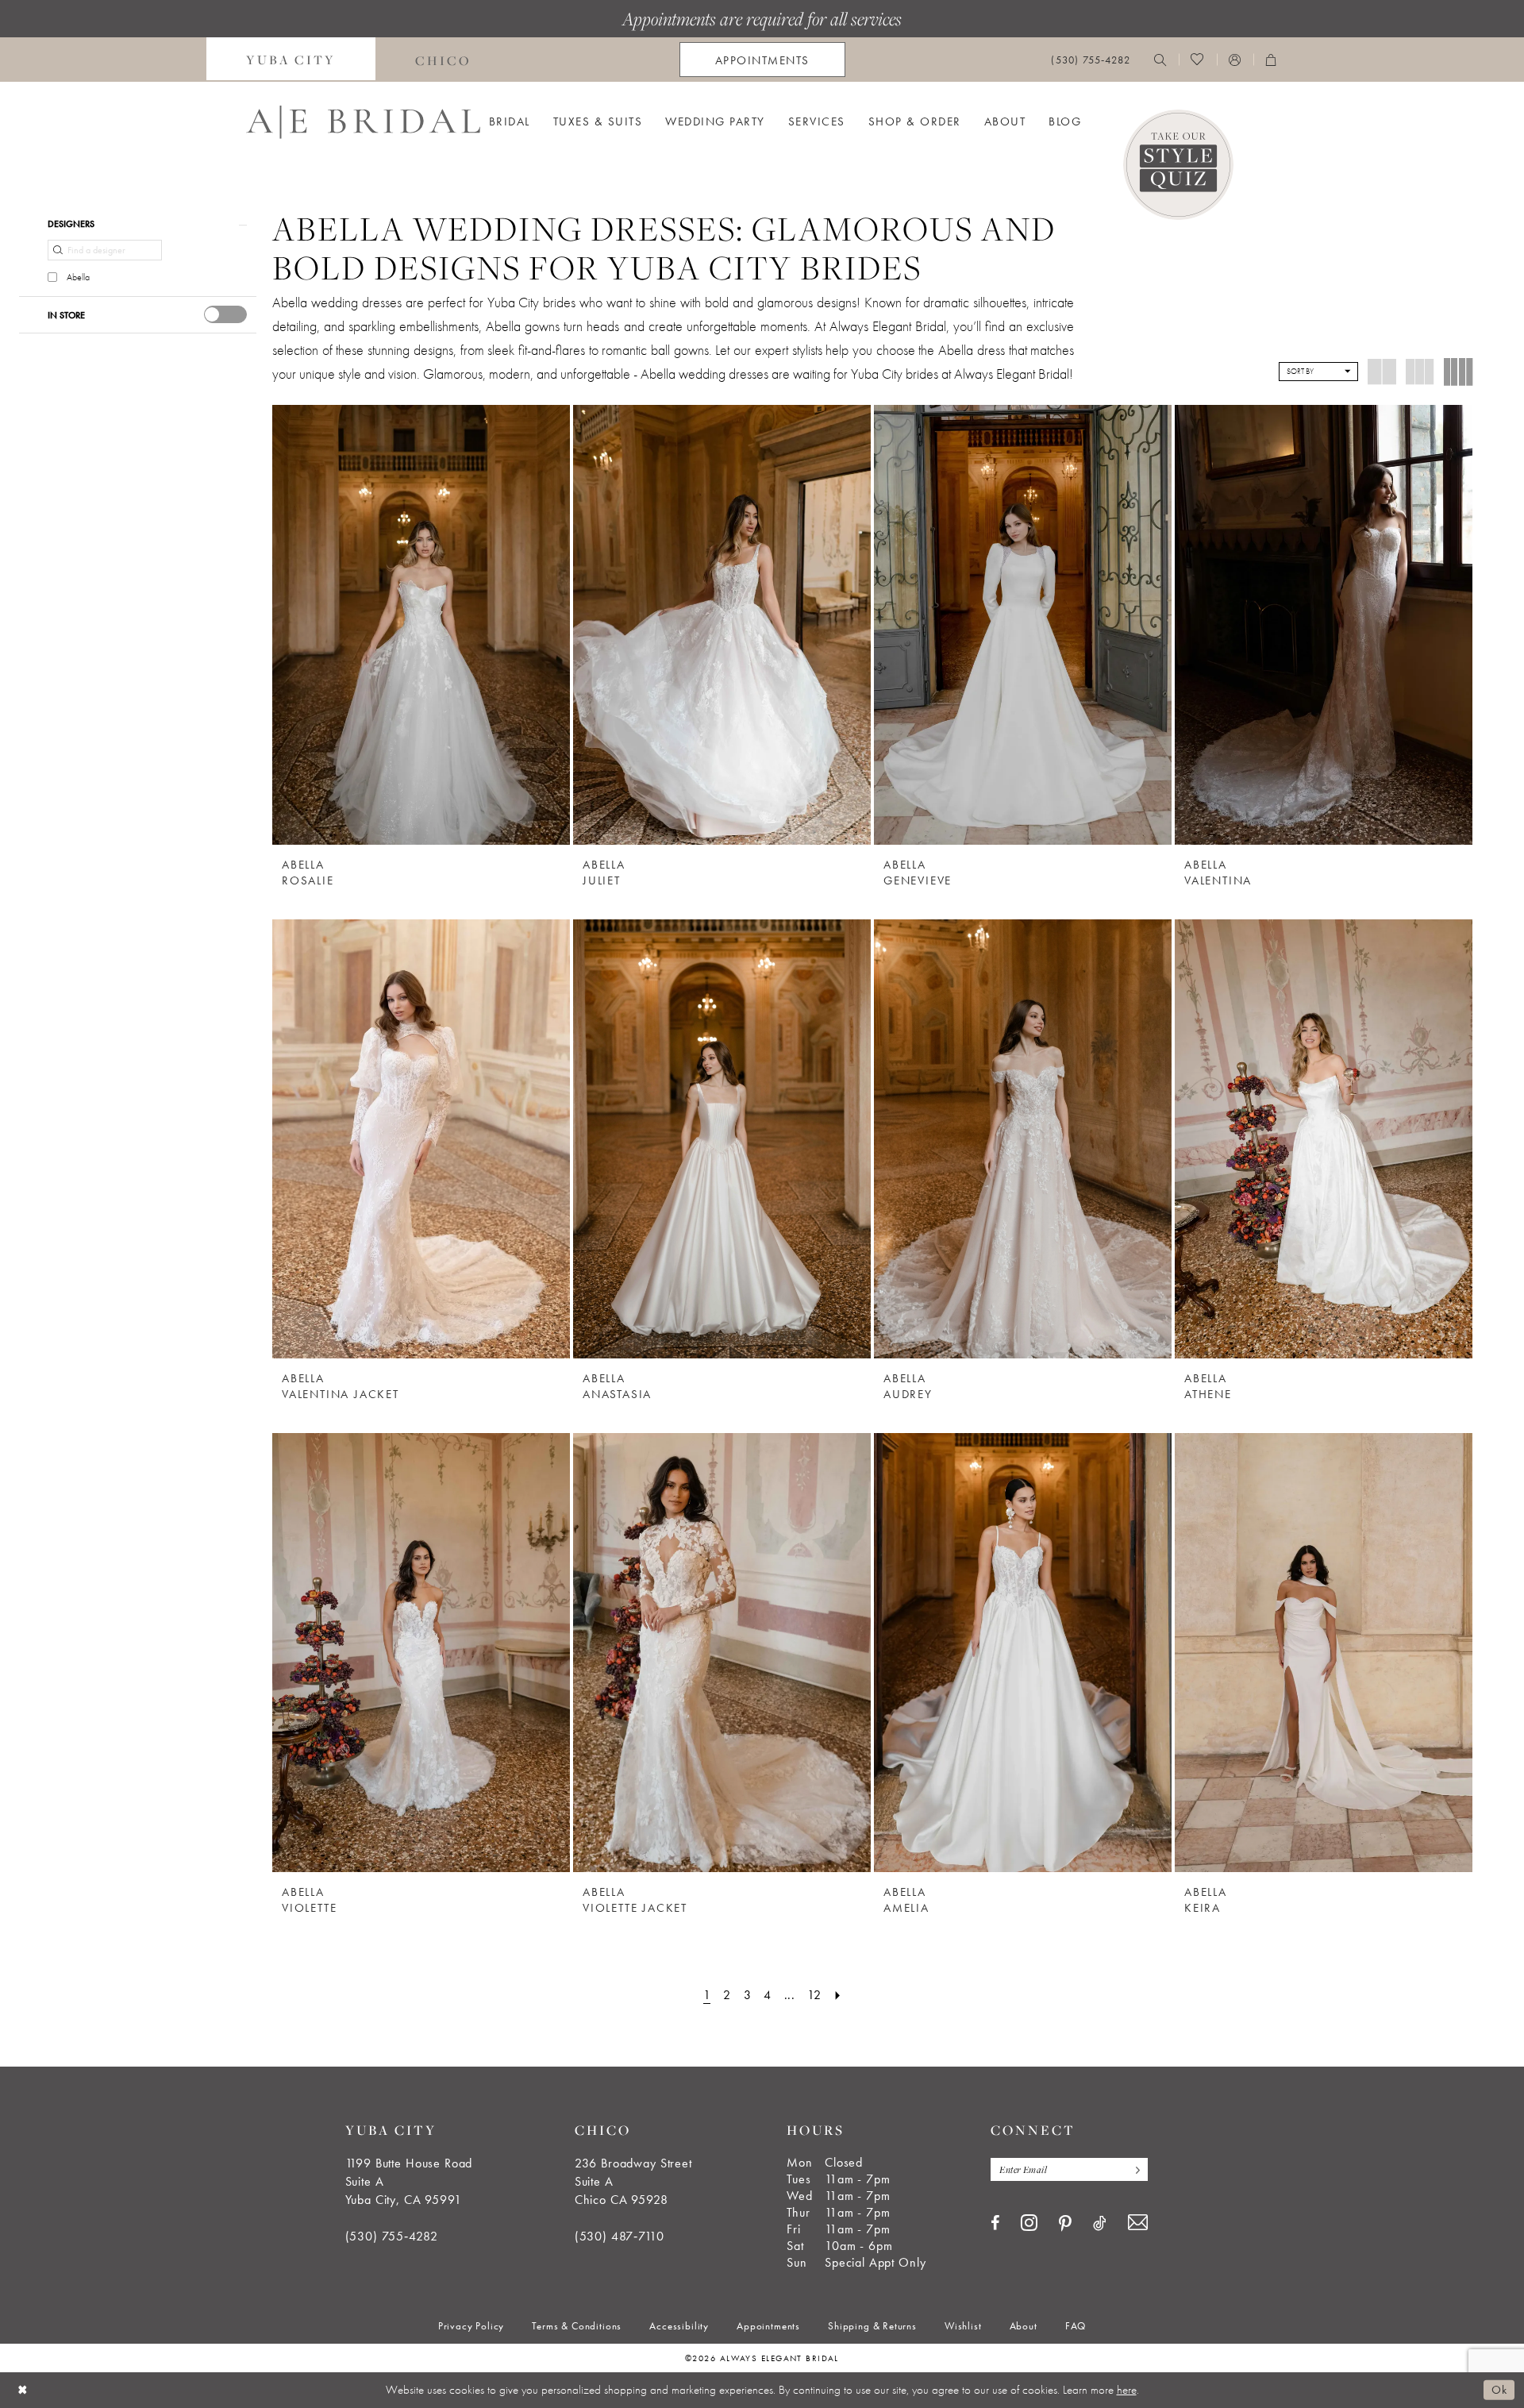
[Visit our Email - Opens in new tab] (1138, 2223)
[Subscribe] (1134, 2169)
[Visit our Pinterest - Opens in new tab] (1065, 2224)
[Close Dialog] (23, 2390)
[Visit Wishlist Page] (1197, 60)
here (1127, 2390)
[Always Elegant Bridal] (363, 122)
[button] (1235, 60)
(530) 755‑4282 (392, 2236)
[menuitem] (291, 60)
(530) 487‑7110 (620, 2236)
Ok (1499, 2390)
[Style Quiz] (1178, 165)
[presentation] (225, 314)
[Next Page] (838, 1995)
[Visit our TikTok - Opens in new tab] (1100, 2223)
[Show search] (1160, 60)
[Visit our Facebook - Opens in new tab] (995, 2223)
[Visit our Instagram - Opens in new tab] (1029, 2222)
